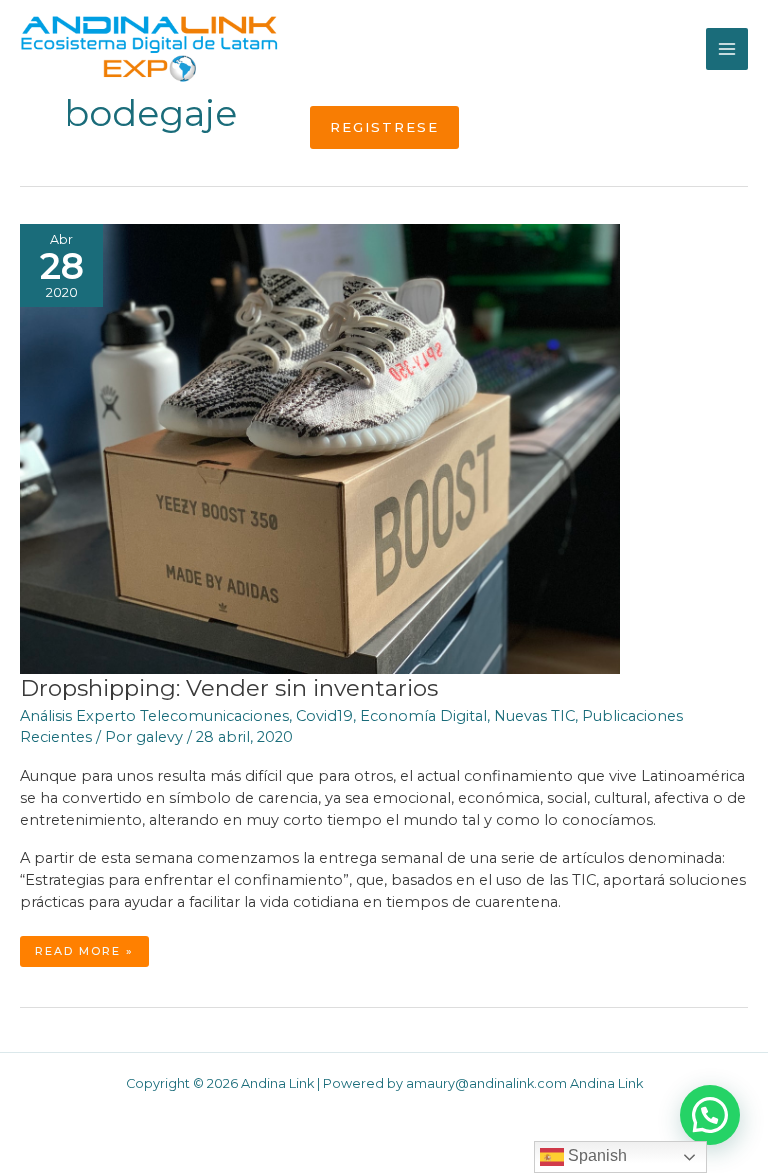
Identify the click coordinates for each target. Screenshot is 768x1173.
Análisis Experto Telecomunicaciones (154, 716)
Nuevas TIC (534, 716)
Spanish (595, 1155)
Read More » (91, 955)
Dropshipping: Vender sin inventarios (229, 688)
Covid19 (324, 716)
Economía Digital (423, 716)
